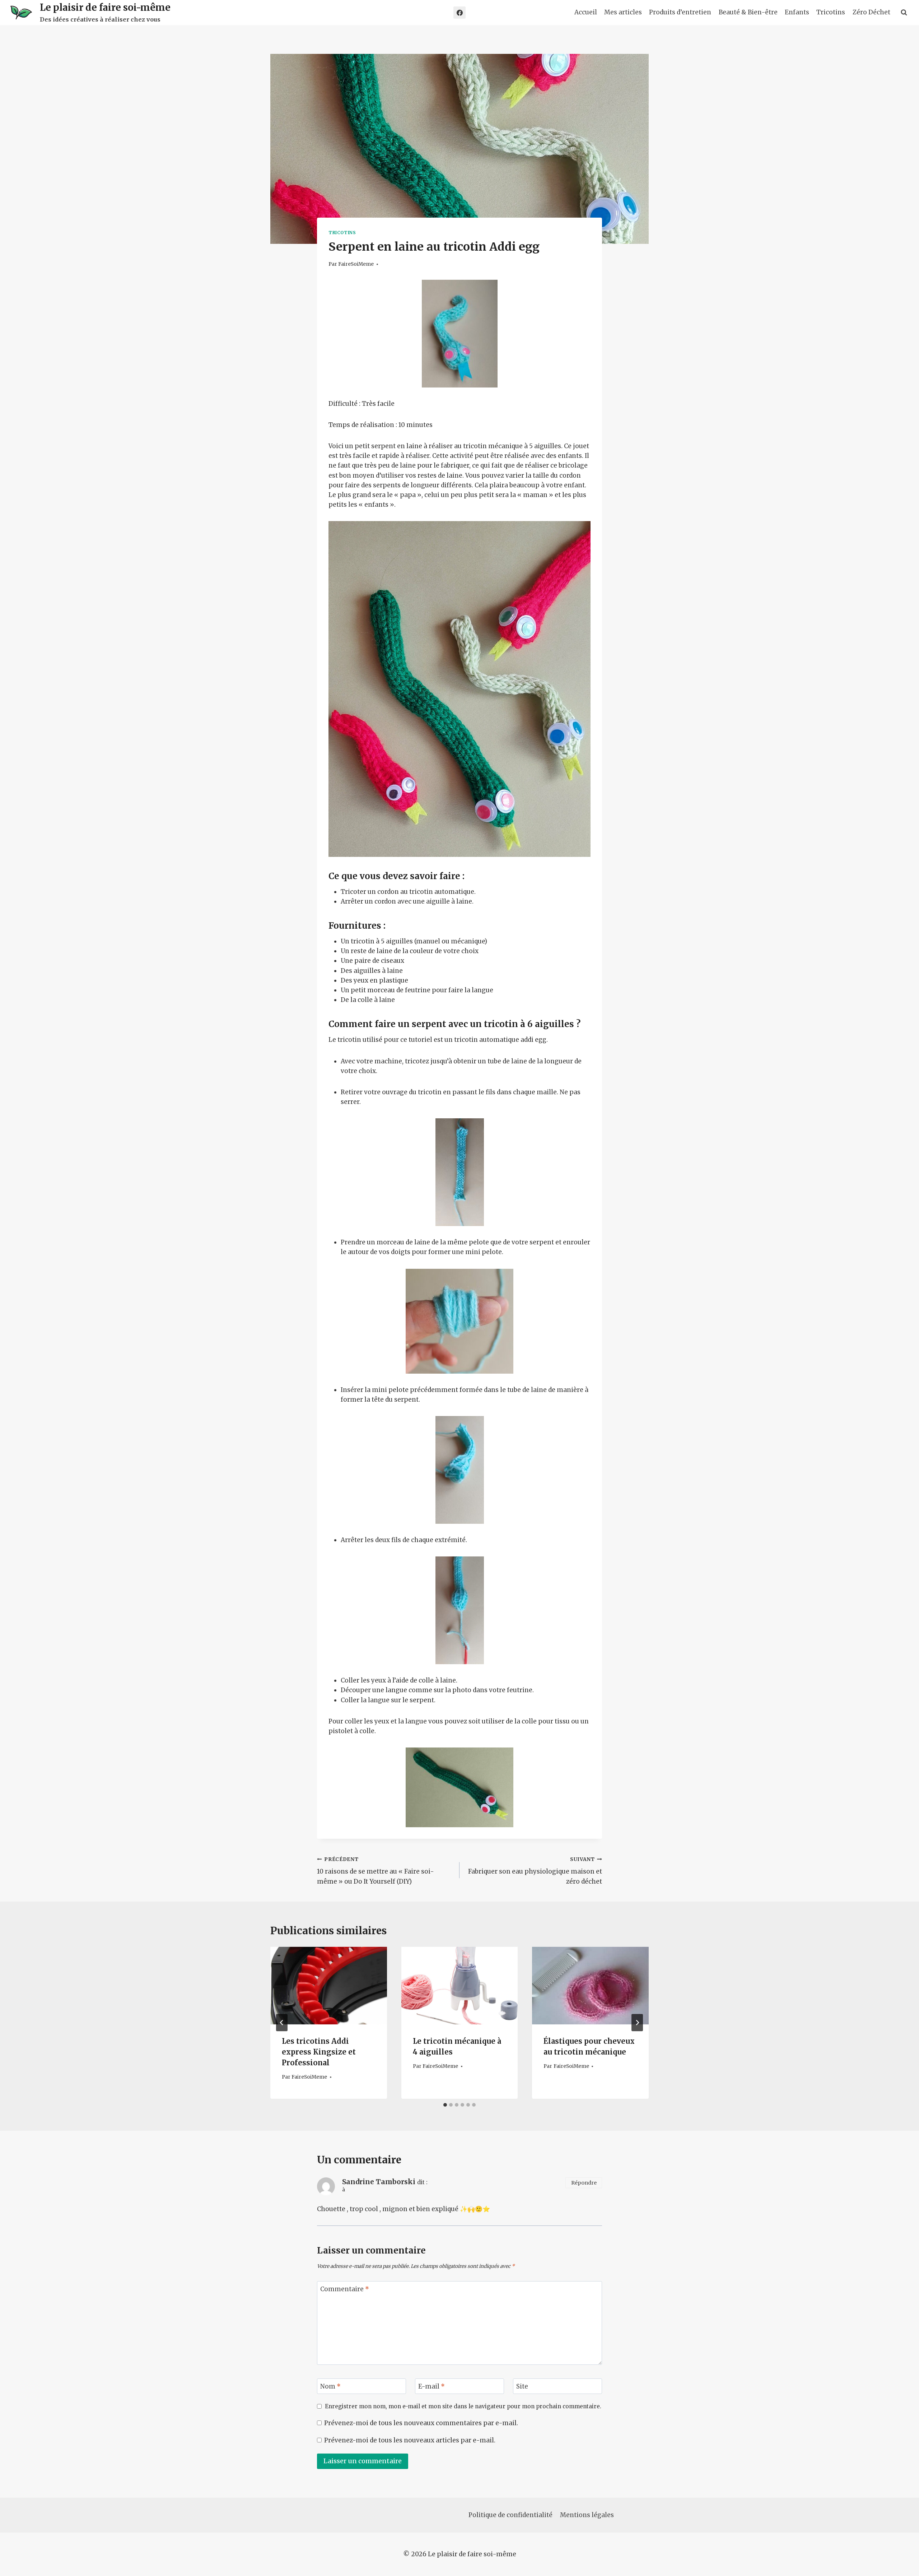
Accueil (586, 12)
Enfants (797, 12)
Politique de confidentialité (510, 2515)
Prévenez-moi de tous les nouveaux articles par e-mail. (410, 2440)
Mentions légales (587, 2515)
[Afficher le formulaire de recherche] (904, 13)
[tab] (445, 2105)
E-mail (431, 2386)
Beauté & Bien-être (748, 12)
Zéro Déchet (871, 12)
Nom (330, 2386)
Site (522, 2386)
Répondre (584, 2183)
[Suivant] (637, 2023)
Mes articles (623, 12)
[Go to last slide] (282, 2023)
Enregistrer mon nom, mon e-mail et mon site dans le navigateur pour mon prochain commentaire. (463, 2406)
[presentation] (329, 1986)
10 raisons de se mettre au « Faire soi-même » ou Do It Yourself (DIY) (375, 1871)
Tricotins (831, 12)
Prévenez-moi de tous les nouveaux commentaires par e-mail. (421, 2423)
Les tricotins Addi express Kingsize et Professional (319, 2052)
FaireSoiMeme (356, 264)
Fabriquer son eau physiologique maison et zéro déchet (535, 1871)
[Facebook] (459, 13)
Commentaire (345, 2289)
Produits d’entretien (680, 12)
